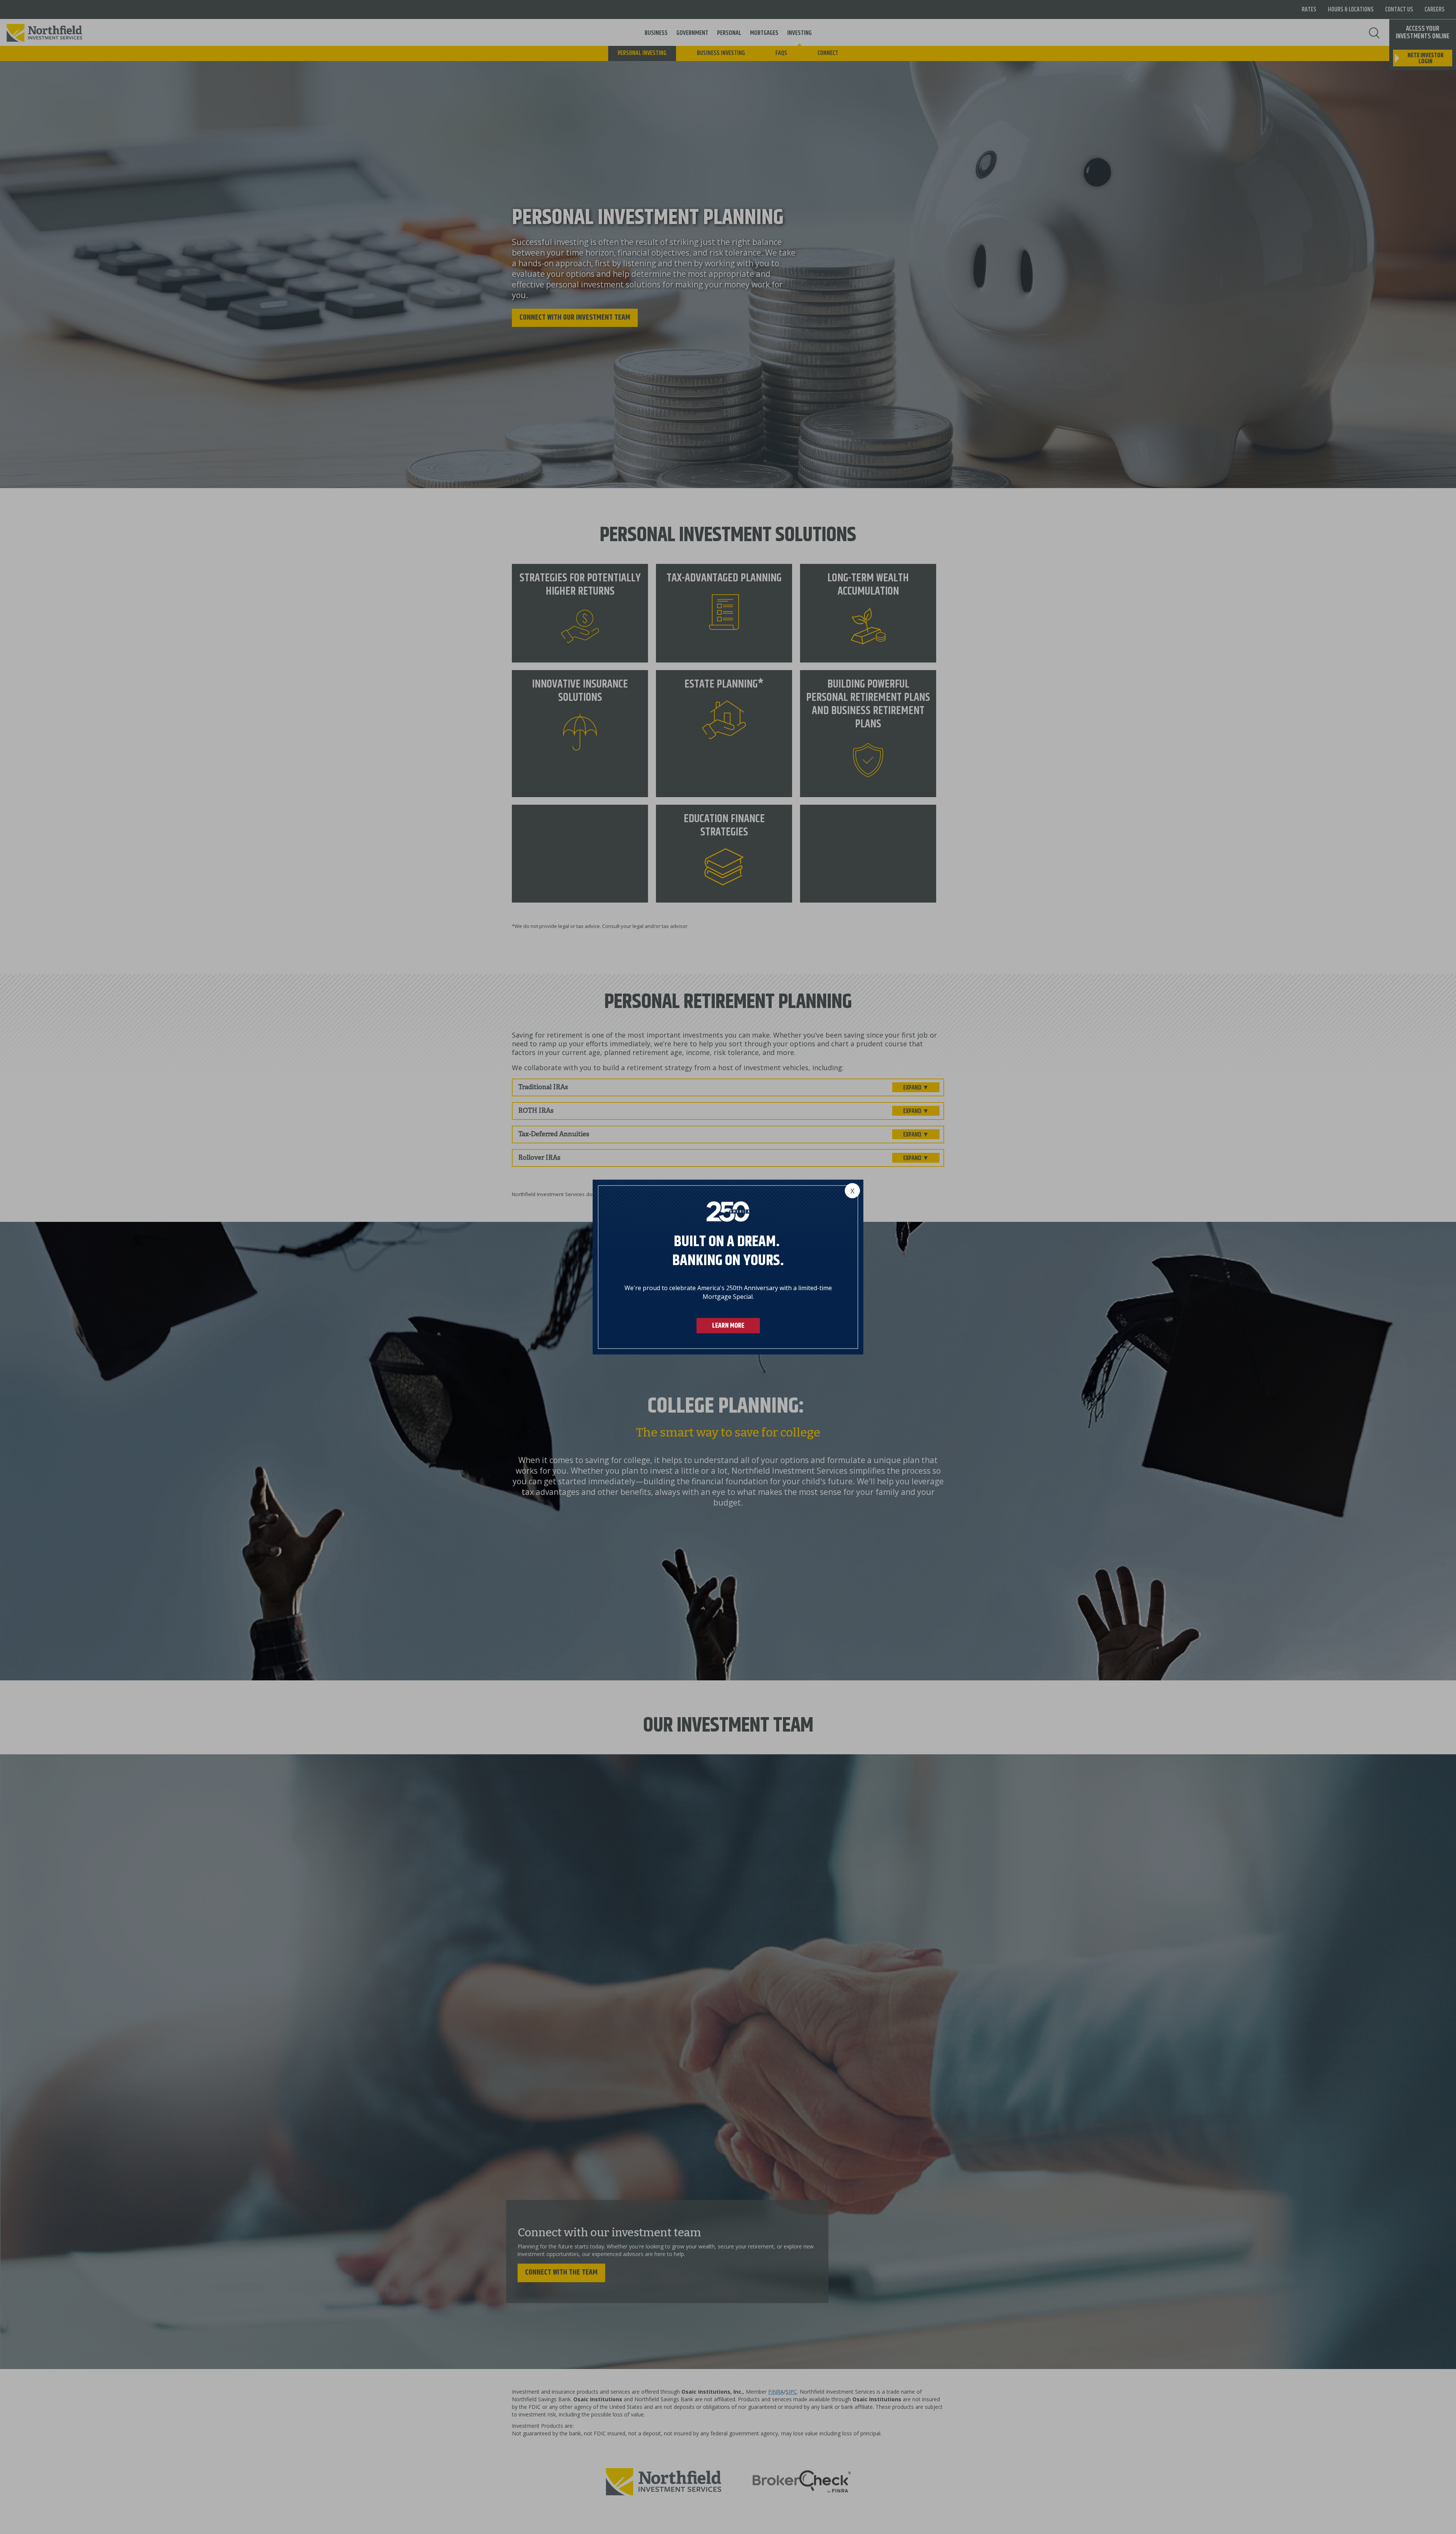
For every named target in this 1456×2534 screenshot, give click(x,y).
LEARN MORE (728, 1325)
